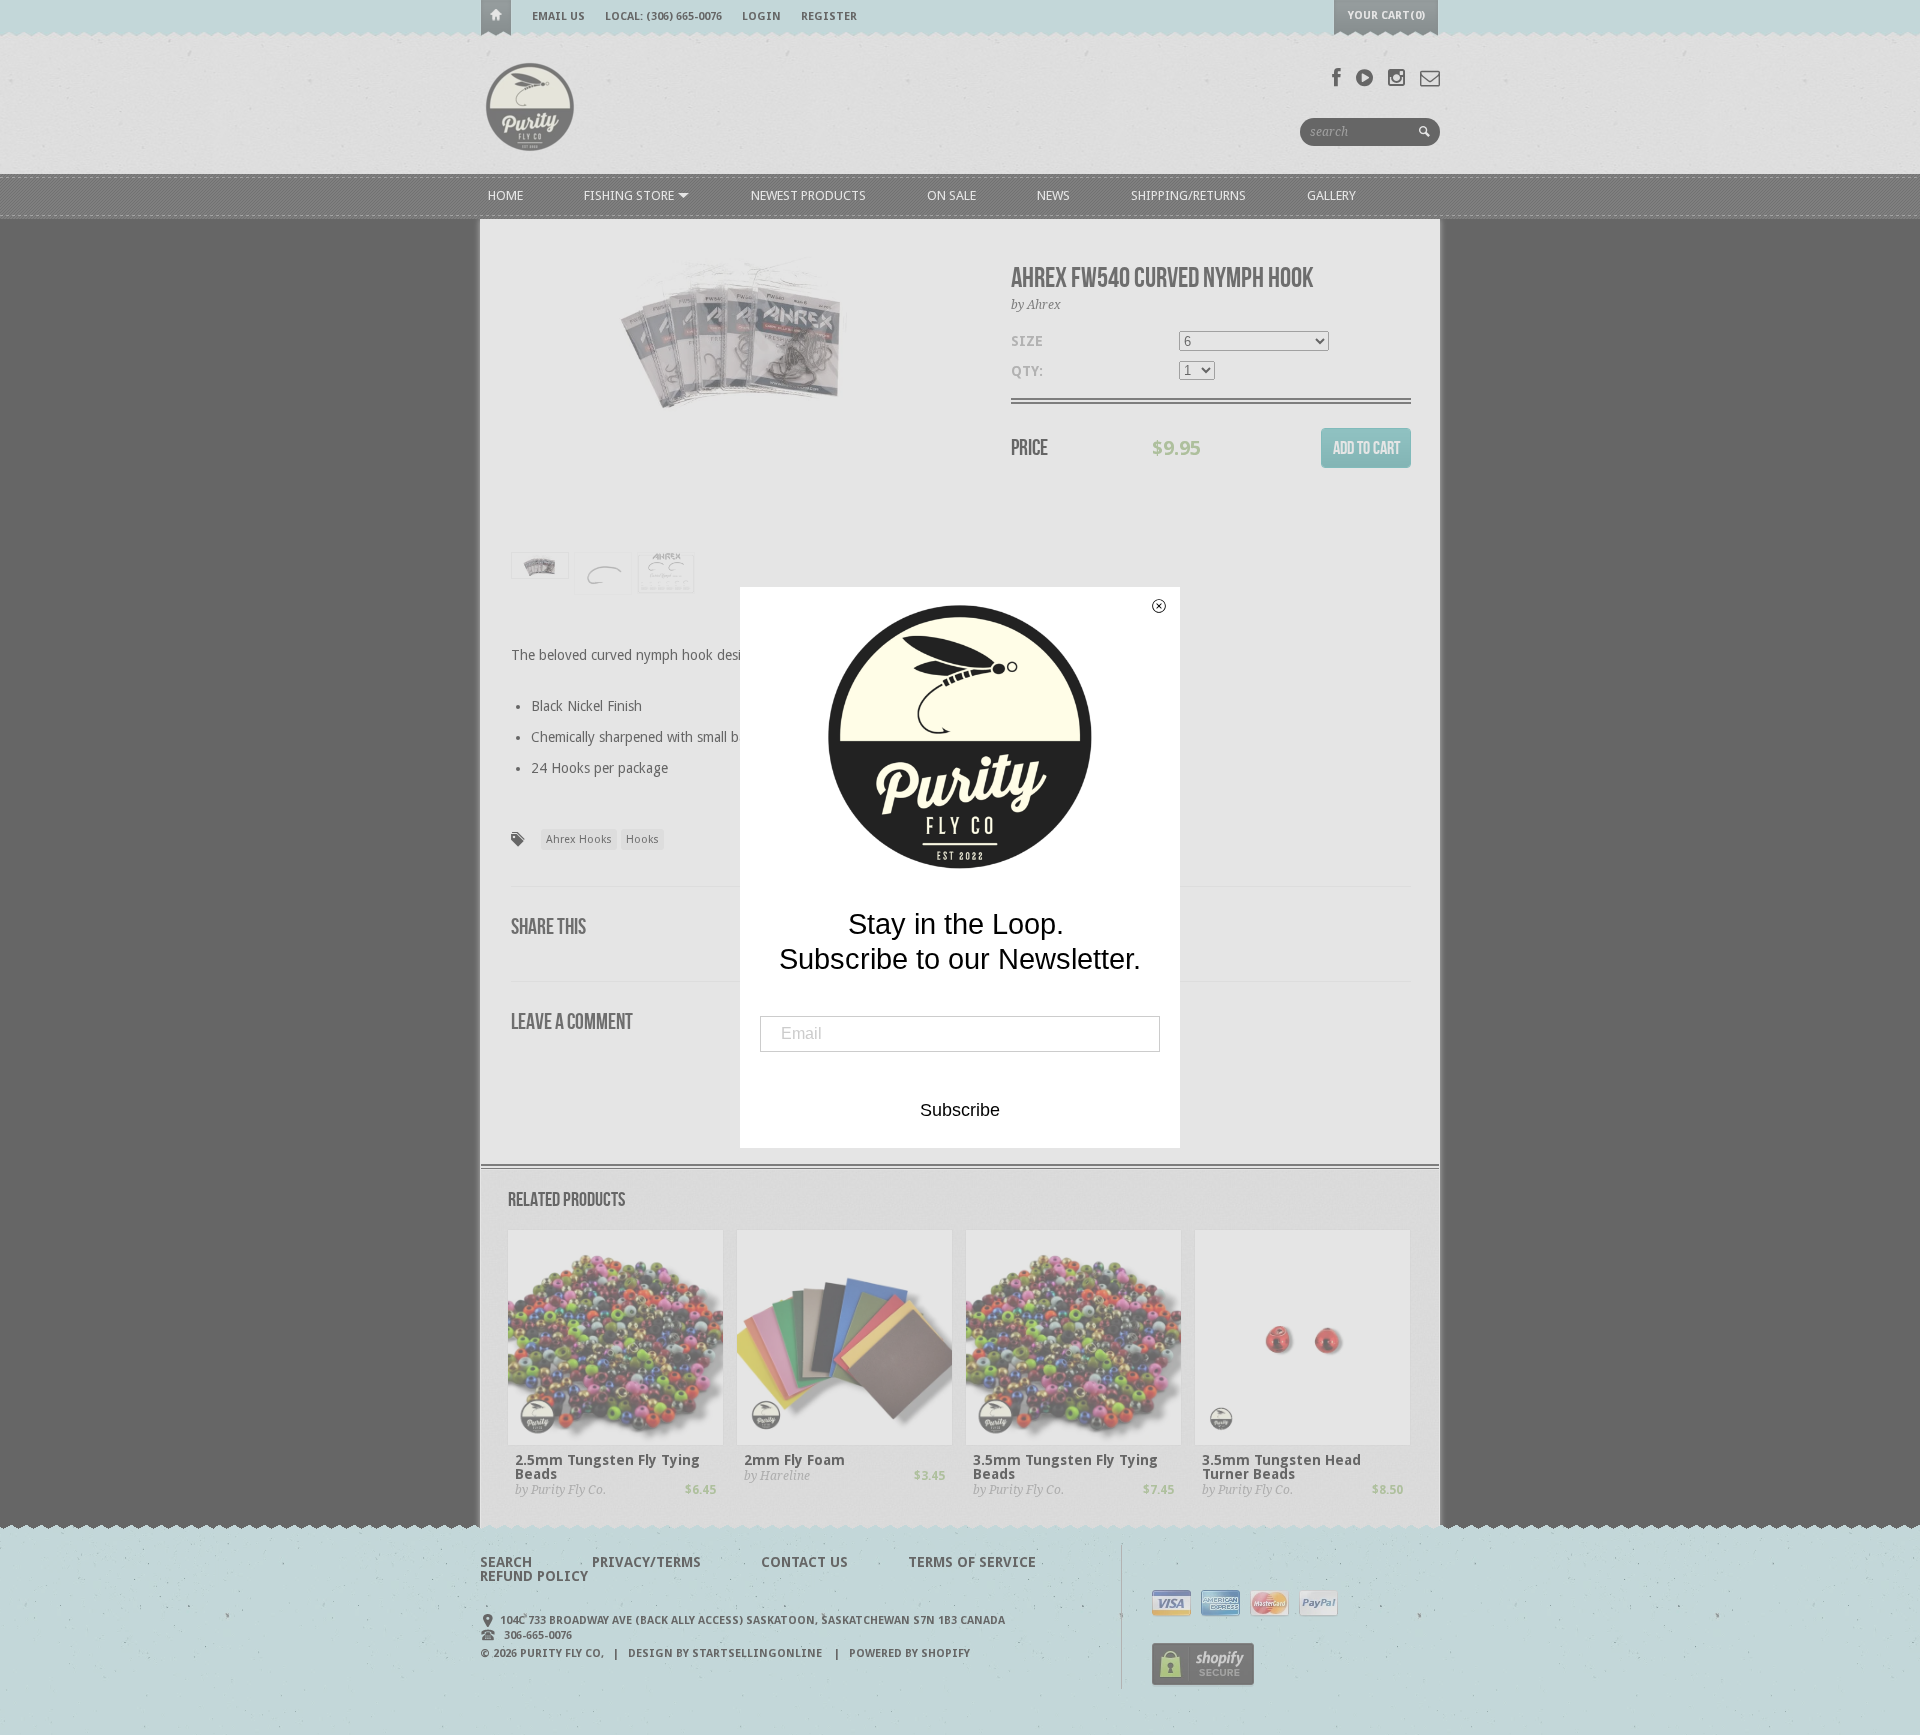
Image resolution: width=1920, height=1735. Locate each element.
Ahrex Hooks (579, 839)
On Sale (951, 195)
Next (947, 410)
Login (761, 16)
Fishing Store (630, 195)
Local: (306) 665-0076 (663, 16)
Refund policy (534, 1576)
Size (1027, 341)
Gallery (1331, 195)
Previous (526, 410)
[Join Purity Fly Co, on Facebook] (1336, 78)
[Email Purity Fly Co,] (1430, 78)
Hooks (642, 839)
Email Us (558, 16)
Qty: (1027, 371)
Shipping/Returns (1188, 195)
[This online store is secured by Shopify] (1203, 1682)
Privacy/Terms (646, 1562)
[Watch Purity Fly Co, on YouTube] (1364, 78)
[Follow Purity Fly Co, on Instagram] (1396, 78)
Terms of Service (972, 1562)
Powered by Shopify (909, 1653)
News (1053, 195)
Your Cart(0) (1386, 15)
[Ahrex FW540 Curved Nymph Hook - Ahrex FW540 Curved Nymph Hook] (736, 336)
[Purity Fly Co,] (530, 105)
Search (506, 1562)
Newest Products (808, 195)
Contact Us (804, 1562)
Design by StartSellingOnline (726, 1653)
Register (829, 16)
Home (496, 18)
